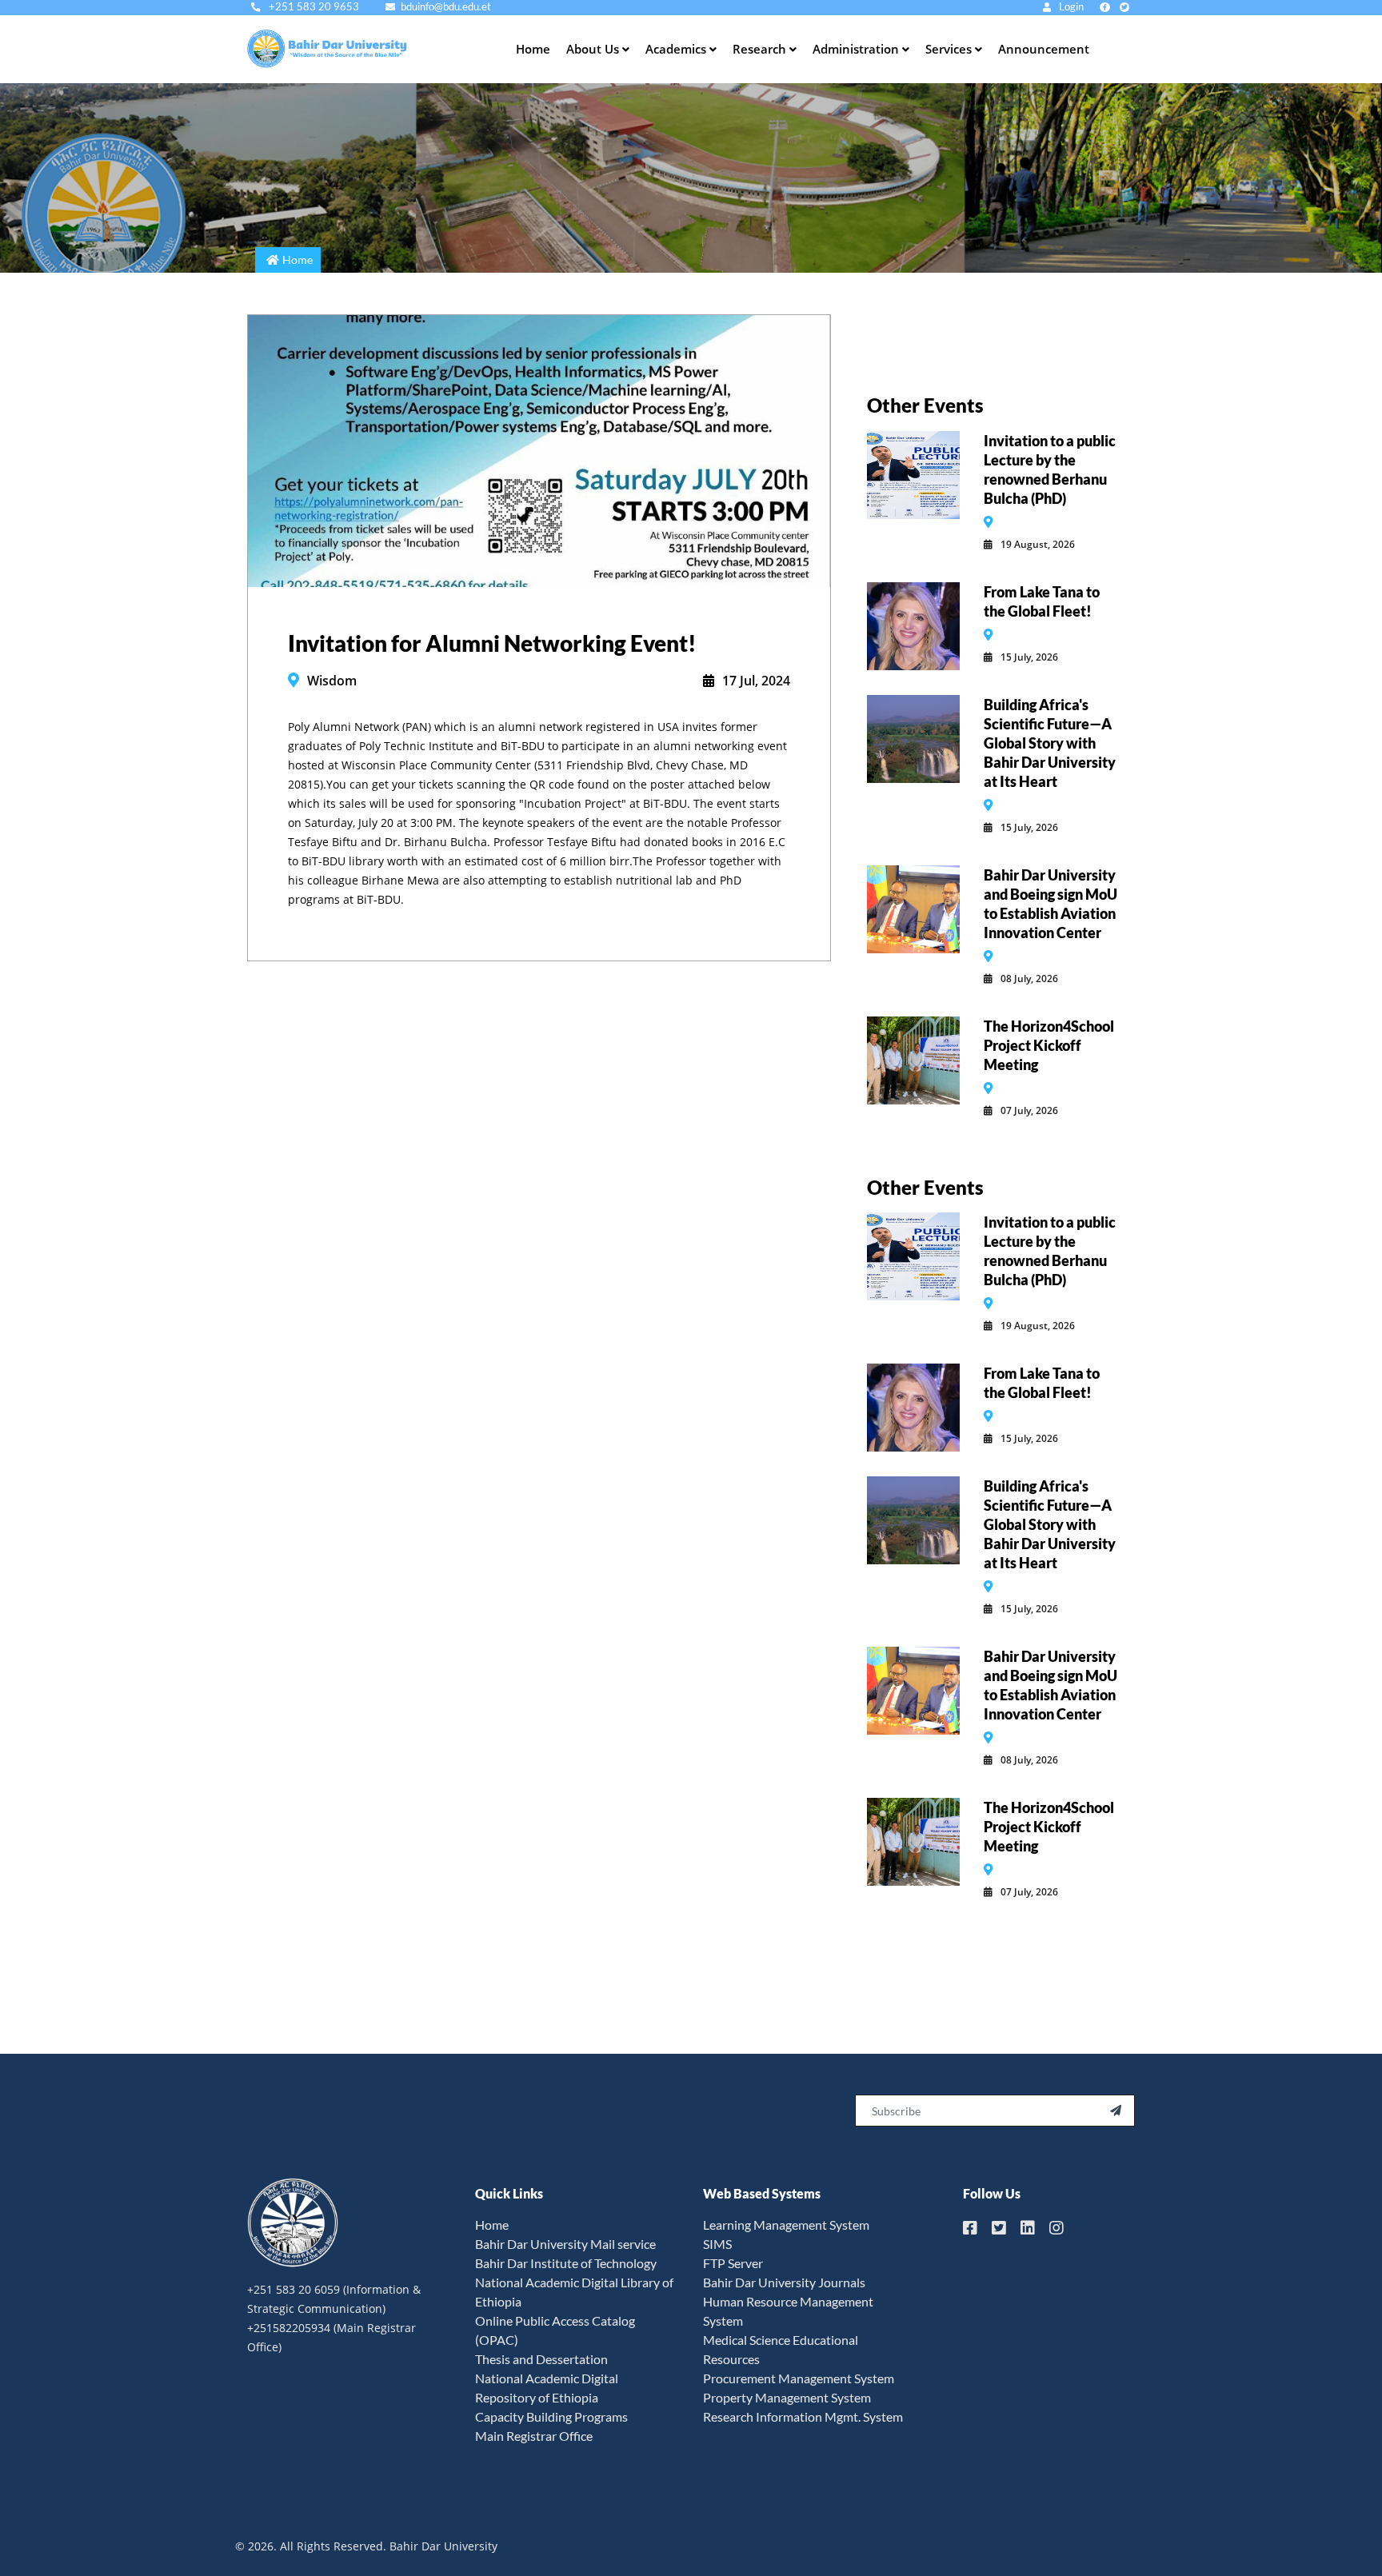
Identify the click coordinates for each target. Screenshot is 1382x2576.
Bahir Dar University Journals (784, 2282)
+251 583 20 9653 (313, 7)
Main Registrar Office (534, 2436)
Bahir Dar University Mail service (565, 2244)
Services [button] (950, 49)
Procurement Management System (799, 2378)
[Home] (347, 49)
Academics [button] (677, 49)
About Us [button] (594, 49)
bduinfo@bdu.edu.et (446, 7)
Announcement (1044, 49)
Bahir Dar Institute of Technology (566, 2263)
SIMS (717, 2244)
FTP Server (733, 2263)
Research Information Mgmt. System (803, 2416)
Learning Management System (786, 2225)
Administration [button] (857, 49)
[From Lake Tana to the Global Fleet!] (913, 625)
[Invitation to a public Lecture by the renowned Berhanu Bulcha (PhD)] (913, 473)
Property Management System (787, 2397)
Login (1070, 7)
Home (533, 49)
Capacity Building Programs (551, 2416)
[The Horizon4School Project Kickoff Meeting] (913, 1059)
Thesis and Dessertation (541, 2359)
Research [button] (761, 49)
